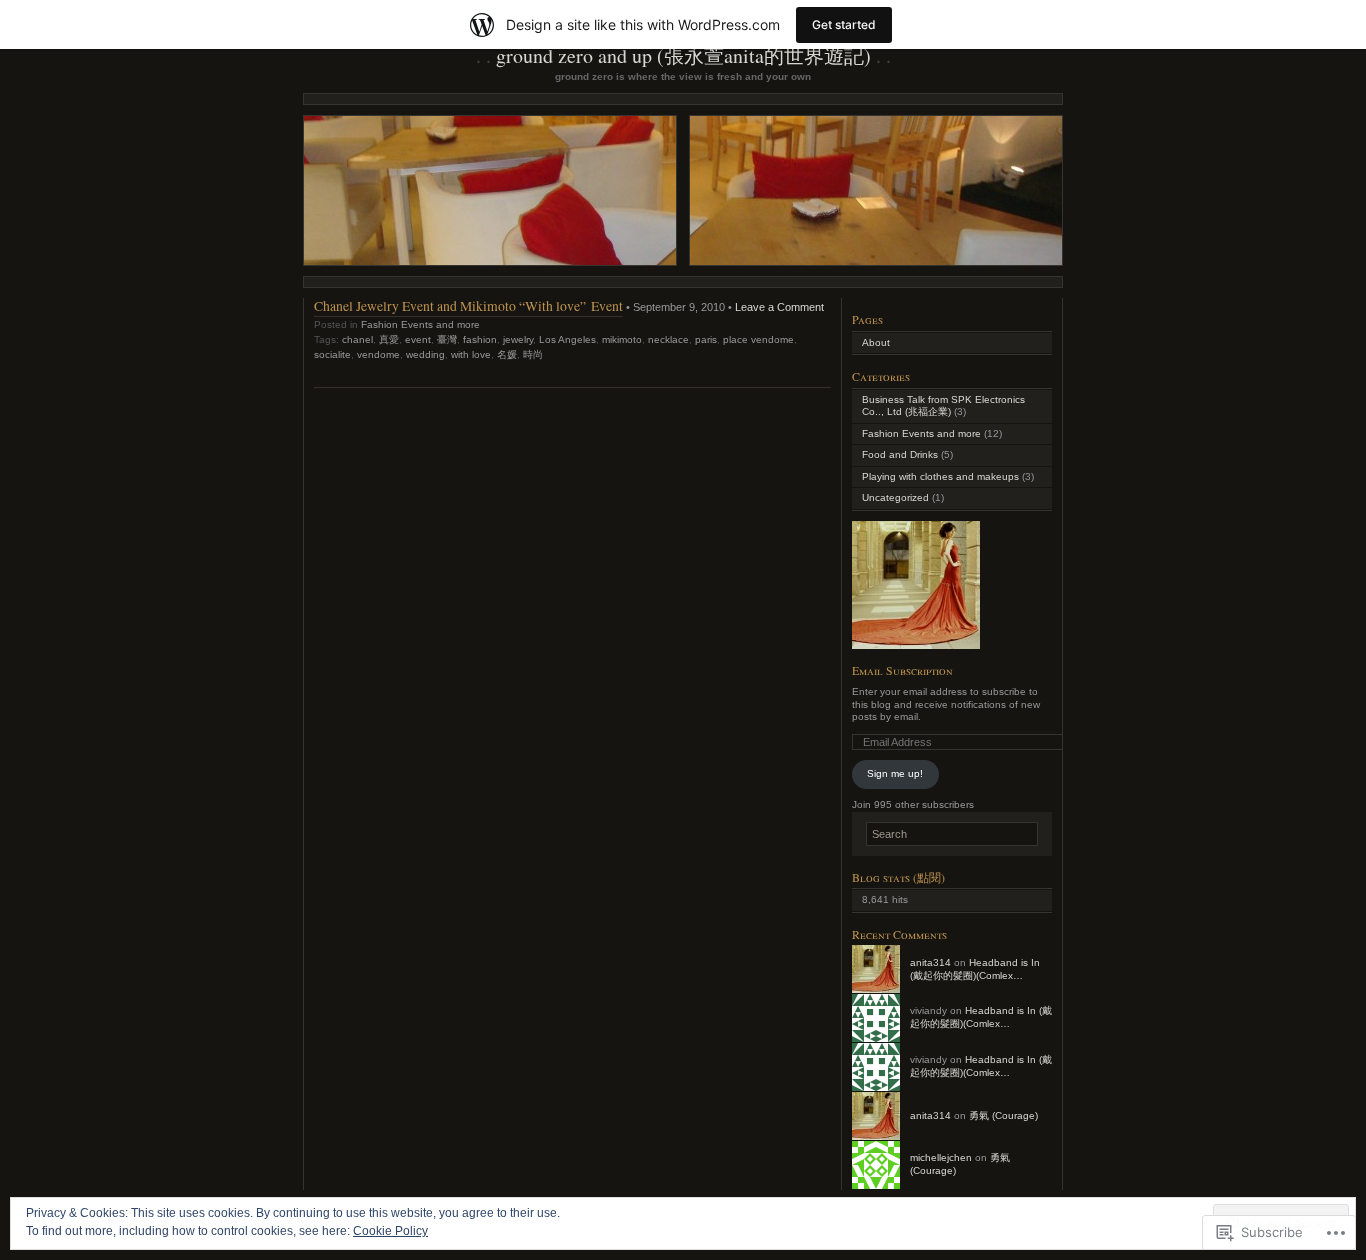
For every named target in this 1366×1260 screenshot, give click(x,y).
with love (471, 354)
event (418, 339)
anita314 (930, 962)
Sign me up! (895, 773)
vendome (378, 354)
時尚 (533, 354)
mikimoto (622, 339)
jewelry (518, 339)
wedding (425, 354)
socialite (332, 354)
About (876, 342)
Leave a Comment (779, 307)
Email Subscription (902, 670)
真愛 (389, 339)
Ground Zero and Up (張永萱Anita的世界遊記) (683, 55)
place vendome (758, 339)
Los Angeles (567, 339)
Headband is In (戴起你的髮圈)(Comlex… (975, 969)
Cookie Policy (390, 1231)
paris (706, 339)
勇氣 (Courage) (1003, 1115)
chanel (357, 339)
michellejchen (941, 1157)
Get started (844, 24)
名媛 (507, 354)
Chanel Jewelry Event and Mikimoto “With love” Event (468, 305)
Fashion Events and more (420, 324)
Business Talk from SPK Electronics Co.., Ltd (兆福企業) (943, 406)
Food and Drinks (900, 454)
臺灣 (447, 339)
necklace (668, 339)
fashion (480, 339)
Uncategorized (895, 497)
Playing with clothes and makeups (940, 476)
